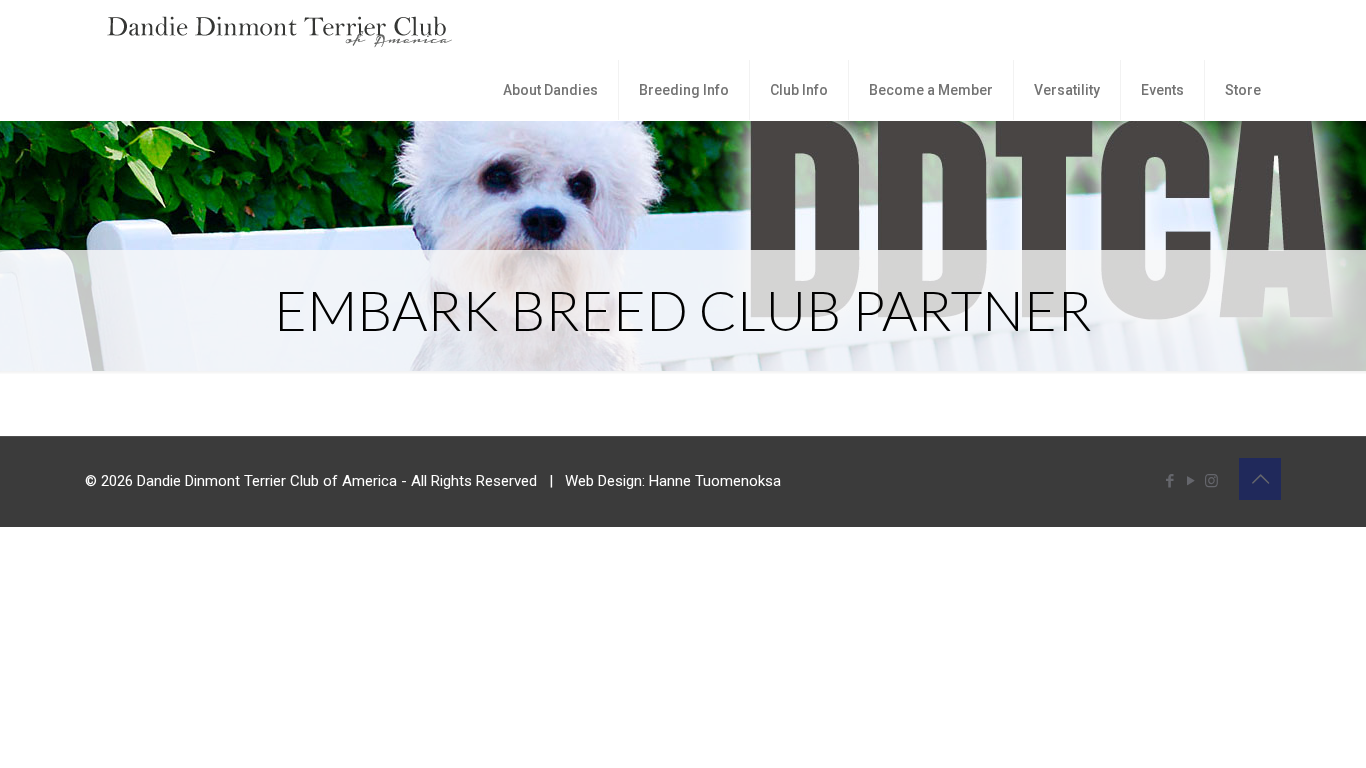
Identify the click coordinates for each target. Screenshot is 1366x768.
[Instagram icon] (1211, 481)
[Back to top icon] (1260, 479)
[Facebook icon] (1169, 481)
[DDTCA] (280, 30)
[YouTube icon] (1190, 481)
